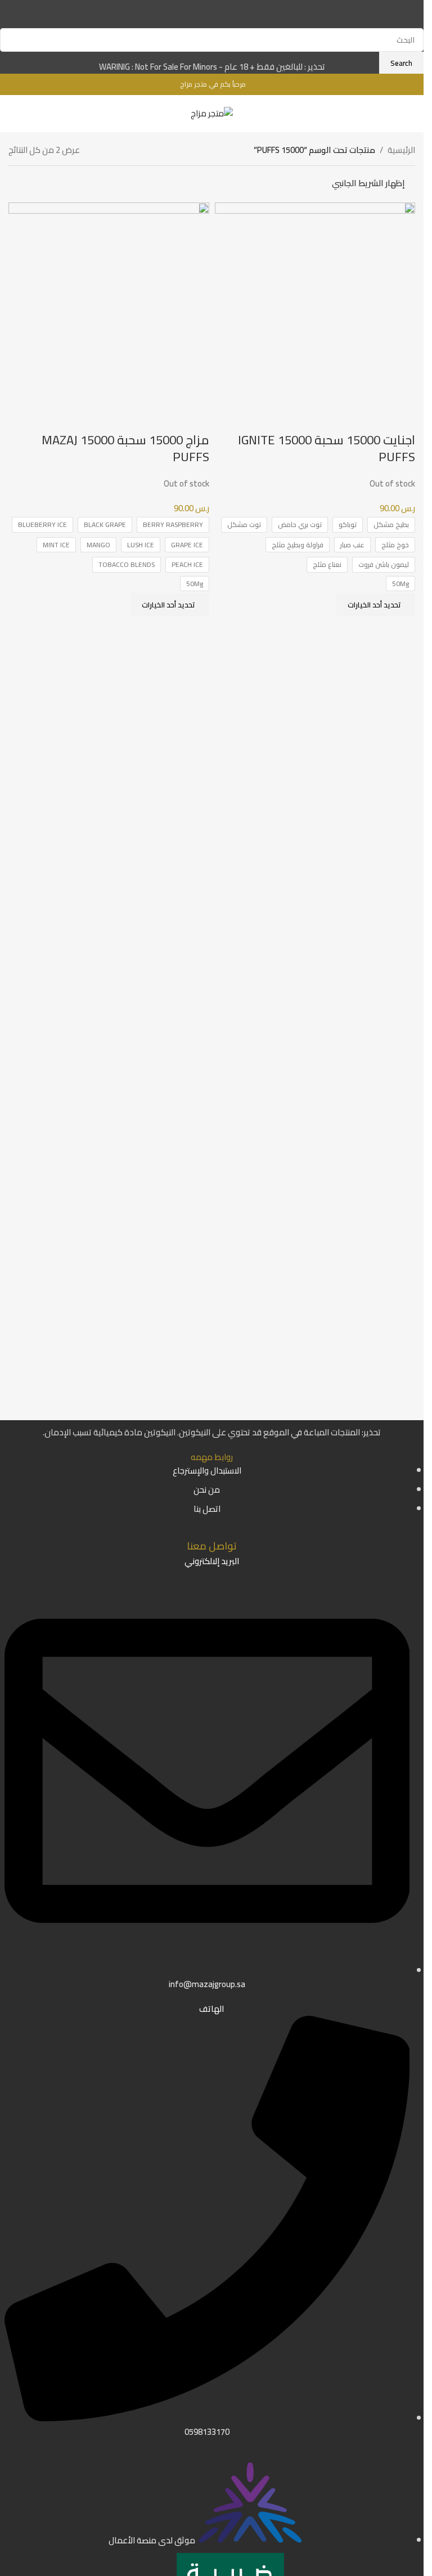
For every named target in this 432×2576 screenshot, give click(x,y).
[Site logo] (212, 113)
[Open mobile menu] (13, 114)
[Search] (29, 114)
